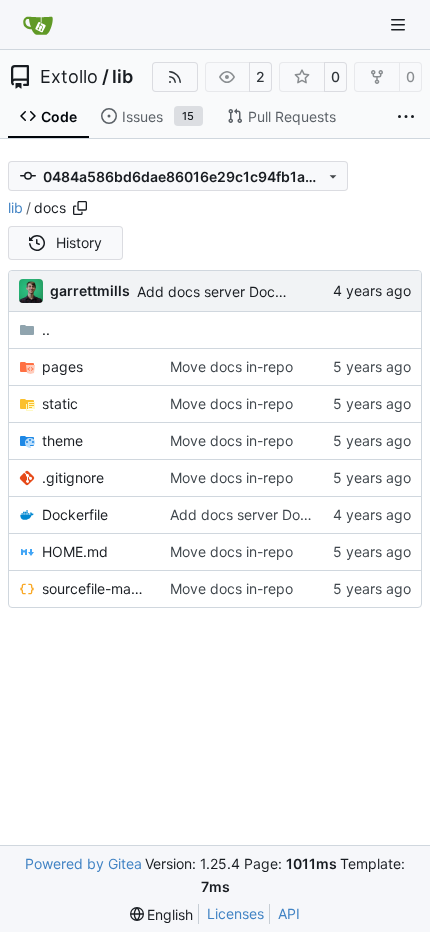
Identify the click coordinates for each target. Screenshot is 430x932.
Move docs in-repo (231, 366)
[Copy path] (80, 208)
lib (122, 77)
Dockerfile (75, 514)
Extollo (69, 77)
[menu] (162, 914)
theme (62, 440)
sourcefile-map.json (96, 588)
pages (62, 366)
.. (46, 329)
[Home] (38, 25)
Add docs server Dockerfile (226, 291)
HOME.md (75, 551)
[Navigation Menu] (400, 24)
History (79, 242)
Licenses (235, 913)
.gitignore (73, 477)
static (60, 403)
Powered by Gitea (83, 863)
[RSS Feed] (175, 77)
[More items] (406, 117)
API (289, 913)
